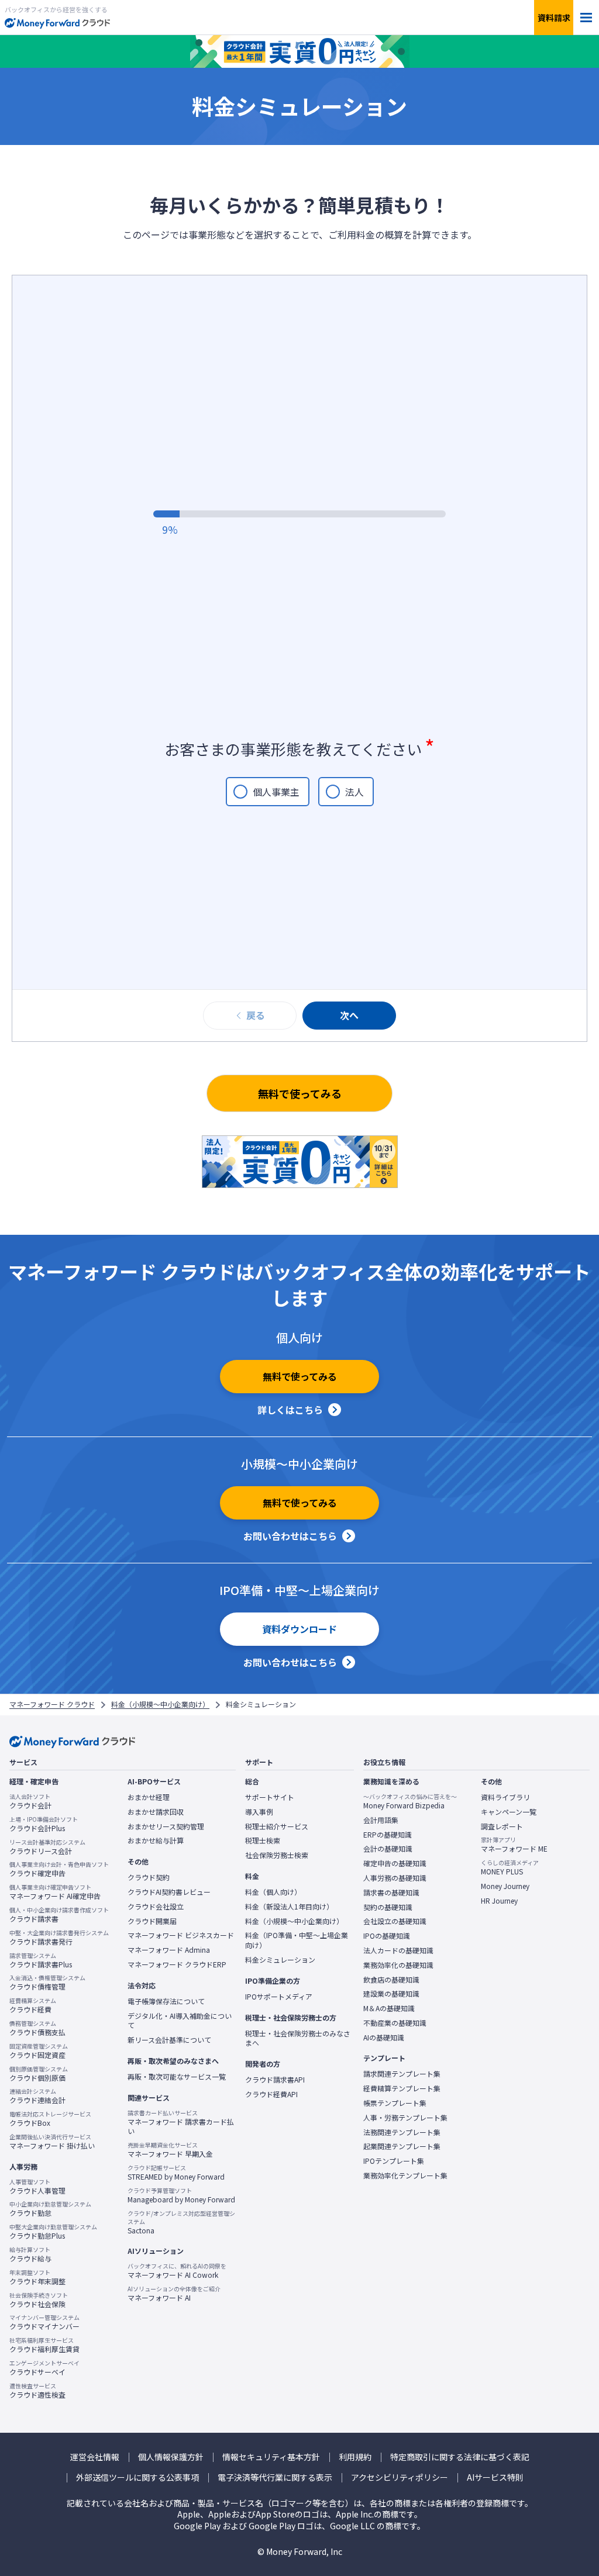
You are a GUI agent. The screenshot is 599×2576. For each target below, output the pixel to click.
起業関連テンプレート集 (402, 2146)
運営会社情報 (95, 2457)
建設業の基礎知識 (391, 1994)
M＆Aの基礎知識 (389, 2008)
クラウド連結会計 (37, 2096)
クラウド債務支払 (37, 2028)
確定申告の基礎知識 (395, 1863)
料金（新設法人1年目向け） (289, 1907)
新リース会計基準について (169, 2040)
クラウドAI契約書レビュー (169, 1892)
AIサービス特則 (495, 2477)
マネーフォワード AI (174, 2294)
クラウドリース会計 (47, 1847)
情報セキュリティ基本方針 (271, 2457)
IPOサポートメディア (279, 1997)
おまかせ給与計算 (156, 1841)
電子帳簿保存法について (166, 2001)
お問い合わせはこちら (290, 1536)
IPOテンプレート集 (394, 2161)
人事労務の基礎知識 (395, 1878)
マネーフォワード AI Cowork (177, 2271)
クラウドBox (50, 2119)
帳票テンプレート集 (395, 2103)
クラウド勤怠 (50, 2209)
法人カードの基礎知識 (398, 1950)
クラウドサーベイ (44, 2368)
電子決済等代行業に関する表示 (275, 2477)
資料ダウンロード (299, 1629)
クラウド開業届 (152, 1921)
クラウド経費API (271, 2094)
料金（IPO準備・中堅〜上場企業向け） (297, 1940)
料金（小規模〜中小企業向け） (160, 1704)
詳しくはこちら (290, 1410)
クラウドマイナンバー (44, 2322)
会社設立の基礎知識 (395, 1921)
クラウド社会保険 (39, 2300)
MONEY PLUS (510, 1867)
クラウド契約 (149, 1877)
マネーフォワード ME (514, 1845)
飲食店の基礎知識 (391, 1980)
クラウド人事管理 (37, 2187)
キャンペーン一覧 (509, 1812)
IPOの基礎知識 (387, 1936)
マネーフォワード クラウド (52, 1704)
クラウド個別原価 (39, 2074)
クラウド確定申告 (59, 1869)
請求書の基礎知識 (391, 1893)
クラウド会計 (30, 1801)
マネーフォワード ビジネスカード (181, 1935)
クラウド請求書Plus (41, 1960)
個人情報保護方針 (171, 2457)
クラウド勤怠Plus (53, 2232)
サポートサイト (270, 1797)
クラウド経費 (33, 2005)
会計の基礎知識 (388, 1849)
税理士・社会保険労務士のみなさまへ (298, 2038)
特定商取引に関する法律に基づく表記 (460, 2457)
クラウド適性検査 (37, 2391)
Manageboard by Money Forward (181, 2195)
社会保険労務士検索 (277, 1855)
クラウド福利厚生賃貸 (44, 2345)
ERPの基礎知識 (388, 1835)
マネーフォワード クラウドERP (177, 1964)
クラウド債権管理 (47, 1983)
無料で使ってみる (300, 1093)
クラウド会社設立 (156, 1907)
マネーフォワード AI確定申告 (55, 1892)
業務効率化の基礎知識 (398, 1965)
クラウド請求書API (275, 2080)
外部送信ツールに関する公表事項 (137, 2477)
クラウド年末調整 (37, 2277)
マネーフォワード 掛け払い (52, 2142)
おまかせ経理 (149, 1797)
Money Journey (505, 1886)
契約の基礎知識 (388, 1907)
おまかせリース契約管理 (166, 1826)
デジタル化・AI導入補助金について (180, 2021)
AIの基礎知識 (384, 2038)
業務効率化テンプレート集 (405, 2176)
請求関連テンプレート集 (402, 2074)
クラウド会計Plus (44, 1824)
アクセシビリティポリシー (400, 2477)
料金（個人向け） (273, 1892)
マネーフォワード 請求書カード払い (181, 2123)
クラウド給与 (30, 2254)
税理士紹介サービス (277, 1826)
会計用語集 (381, 1820)
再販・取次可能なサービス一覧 (177, 2077)
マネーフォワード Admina (169, 1950)
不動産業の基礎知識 (395, 2023)
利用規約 (355, 2457)
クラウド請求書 (59, 1915)
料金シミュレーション (280, 1960)
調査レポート (502, 1826)
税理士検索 (263, 1841)
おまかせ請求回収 (156, 1812)
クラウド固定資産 (39, 2051)
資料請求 (554, 18)
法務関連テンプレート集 (402, 2132)
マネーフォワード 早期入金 (170, 2150)
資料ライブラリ (505, 1797)
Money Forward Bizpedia (410, 1801)
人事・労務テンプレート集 (405, 2118)
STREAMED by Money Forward (176, 2173)
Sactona (181, 2222)
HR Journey (499, 1901)
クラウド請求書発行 (59, 1938)
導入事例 (259, 1812)
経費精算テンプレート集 (402, 2088)
